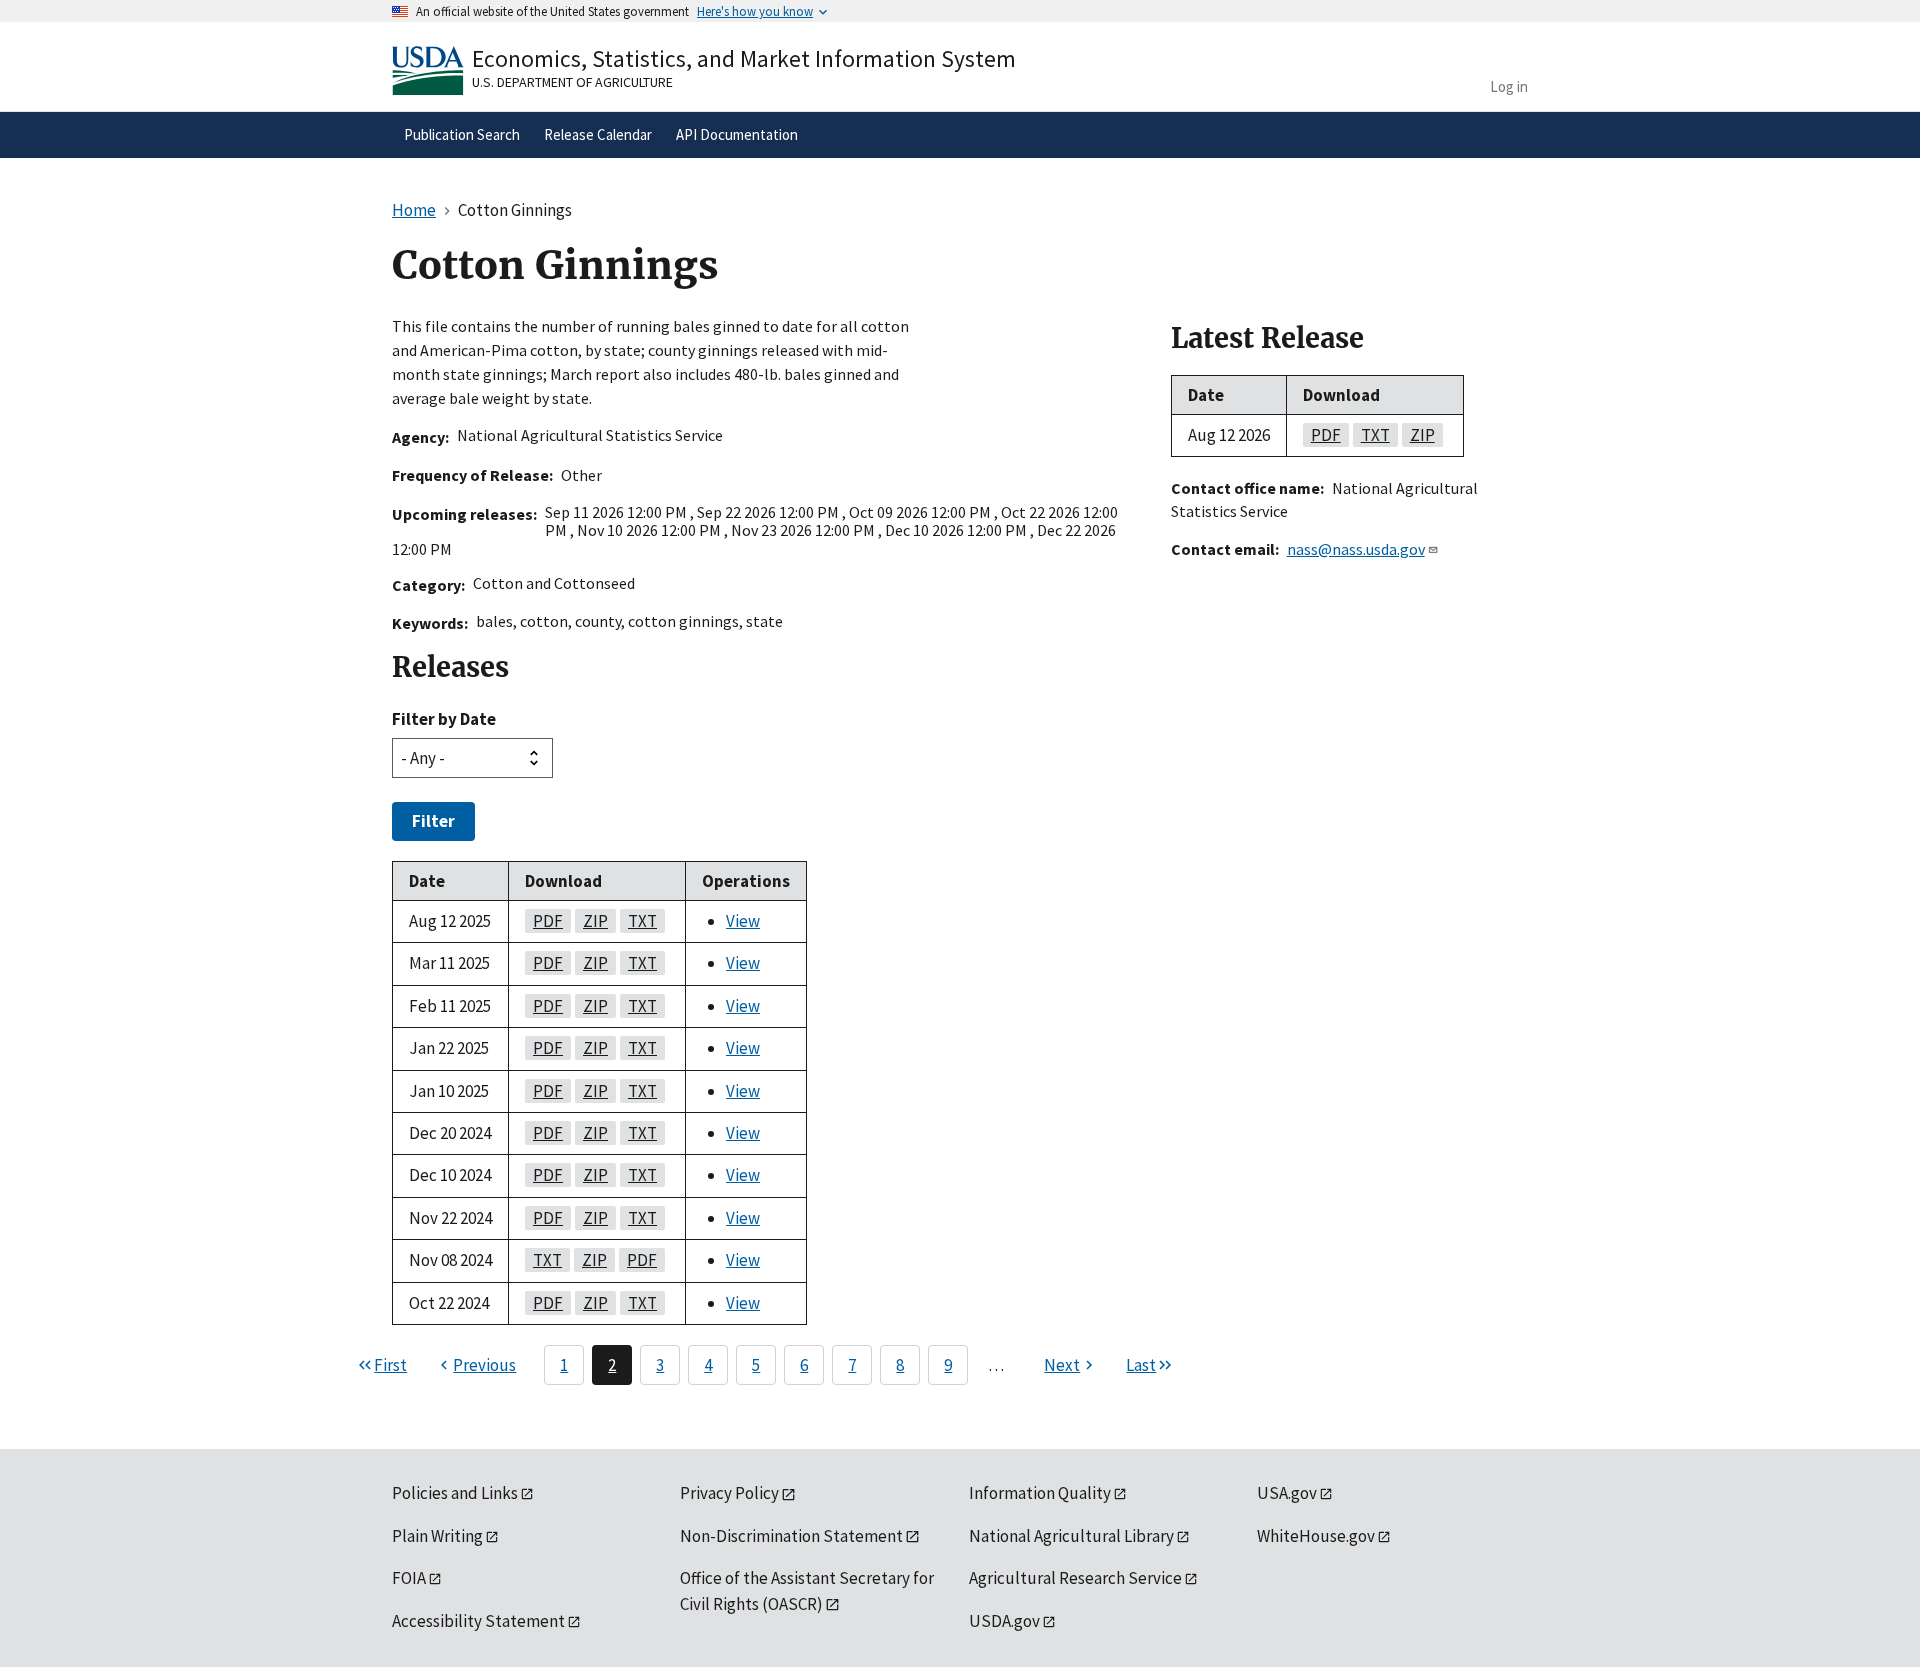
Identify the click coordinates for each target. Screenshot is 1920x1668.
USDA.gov (1004, 1621)
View (743, 921)
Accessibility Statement (478, 1621)
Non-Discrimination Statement (791, 1536)
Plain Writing (437, 1536)
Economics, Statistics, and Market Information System (744, 58)
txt (638, 921)
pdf (544, 921)
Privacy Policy (729, 1493)
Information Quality (1040, 1493)
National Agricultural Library (1071, 1536)
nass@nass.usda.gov (1356, 549)
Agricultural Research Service (1075, 1578)
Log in (1509, 86)
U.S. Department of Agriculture (572, 82)
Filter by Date (444, 719)
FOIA (409, 1578)
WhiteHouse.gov (1316, 1536)
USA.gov (1287, 1493)
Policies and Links (455, 1493)
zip (591, 921)
